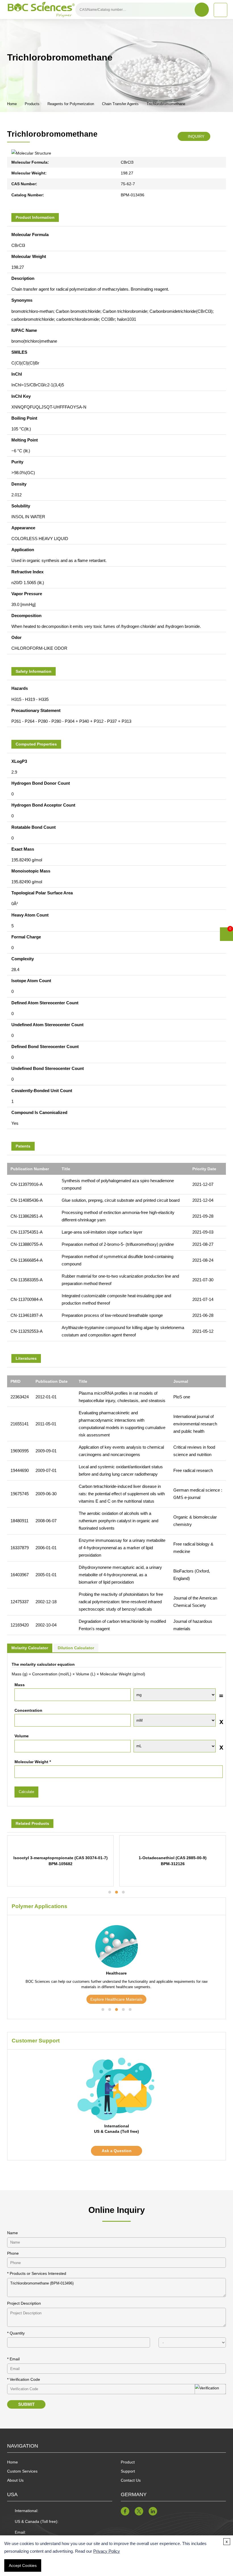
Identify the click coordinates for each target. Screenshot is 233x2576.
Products (32, 104)
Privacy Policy (107, 2551)
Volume (22, 1736)
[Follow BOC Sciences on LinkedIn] (153, 2511)
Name (13, 2233)
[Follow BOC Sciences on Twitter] (139, 2511)
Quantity (16, 2333)
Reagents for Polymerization (71, 104)
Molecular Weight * (33, 1762)
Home (12, 104)
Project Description (24, 2303)
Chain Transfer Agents (120, 104)
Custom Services (22, 2471)
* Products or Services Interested (37, 2273)
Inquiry (195, 136)
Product (128, 2462)
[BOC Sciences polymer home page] (41, 10)
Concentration (28, 1710)
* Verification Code (24, 2379)
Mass (20, 1685)
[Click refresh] (210, 2389)
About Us (15, 2480)
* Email (13, 2359)
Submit (26, 2404)
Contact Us (131, 2480)
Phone (13, 2253)
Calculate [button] (26, 1792)
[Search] (202, 10)
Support (128, 2471)
